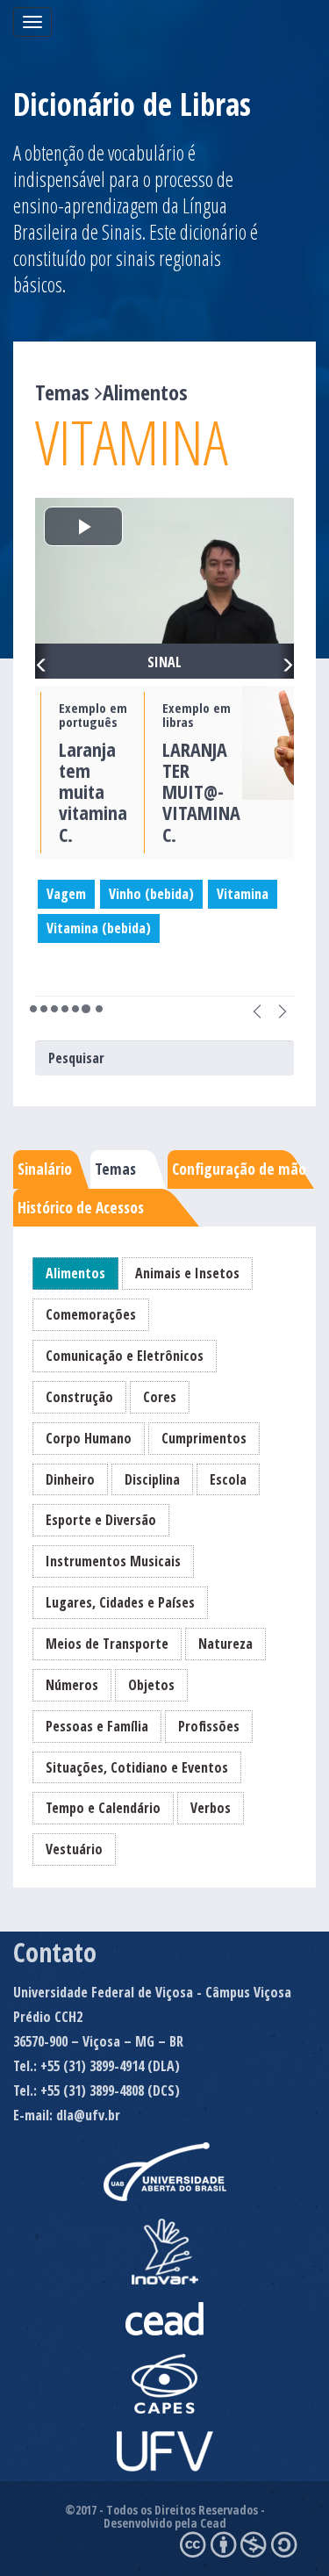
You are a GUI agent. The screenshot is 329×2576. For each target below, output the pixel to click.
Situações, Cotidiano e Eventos (137, 1767)
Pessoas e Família (97, 1726)
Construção (79, 1397)
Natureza (225, 1644)
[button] (43, 661)
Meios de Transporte (107, 1644)
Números (72, 1685)
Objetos (151, 1685)
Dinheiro (70, 1479)
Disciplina (152, 1479)
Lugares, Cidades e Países (120, 1602)
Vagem (66, 894)
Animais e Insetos (187, 1273)
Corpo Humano (89, 1438)
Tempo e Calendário (103, 1808)
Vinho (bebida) (151, 894)
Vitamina (243, 894)
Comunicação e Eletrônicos (125, 1356)
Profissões (209, 1726)
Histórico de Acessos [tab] (81, 1207)
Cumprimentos (204, 1438)
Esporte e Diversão (101, 1520)
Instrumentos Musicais (113, 1561)
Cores (160, 1397)
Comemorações (91, 1314)
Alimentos (75, 1273)
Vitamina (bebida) (99, 928)
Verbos (211, 1808)
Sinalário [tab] (45, 1169)
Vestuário (74, 1849)
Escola (228, 1479)
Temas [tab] (115, 1169)
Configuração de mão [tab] (239, 1169)
